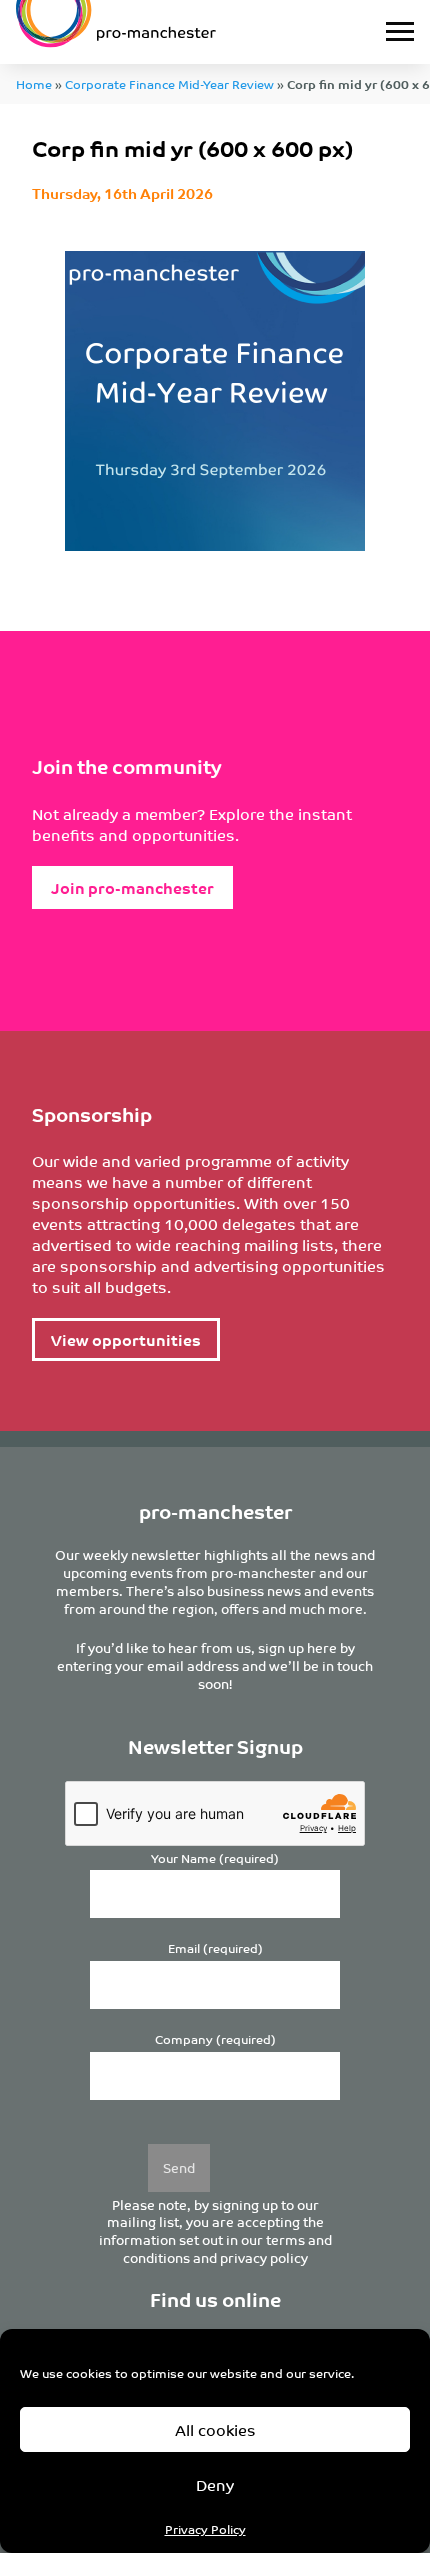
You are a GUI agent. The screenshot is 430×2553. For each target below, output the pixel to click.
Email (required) (215, 1948)
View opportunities (126, 1339)
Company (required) (215, 2039)
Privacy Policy (205, 2528)
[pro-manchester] (159, 32)
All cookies (215, 2429)
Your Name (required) (215, 1858)
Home (34, 83)
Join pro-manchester (132, 887)
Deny (215, 2484)
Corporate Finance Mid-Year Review (169, 83)
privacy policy (264, 2257)
